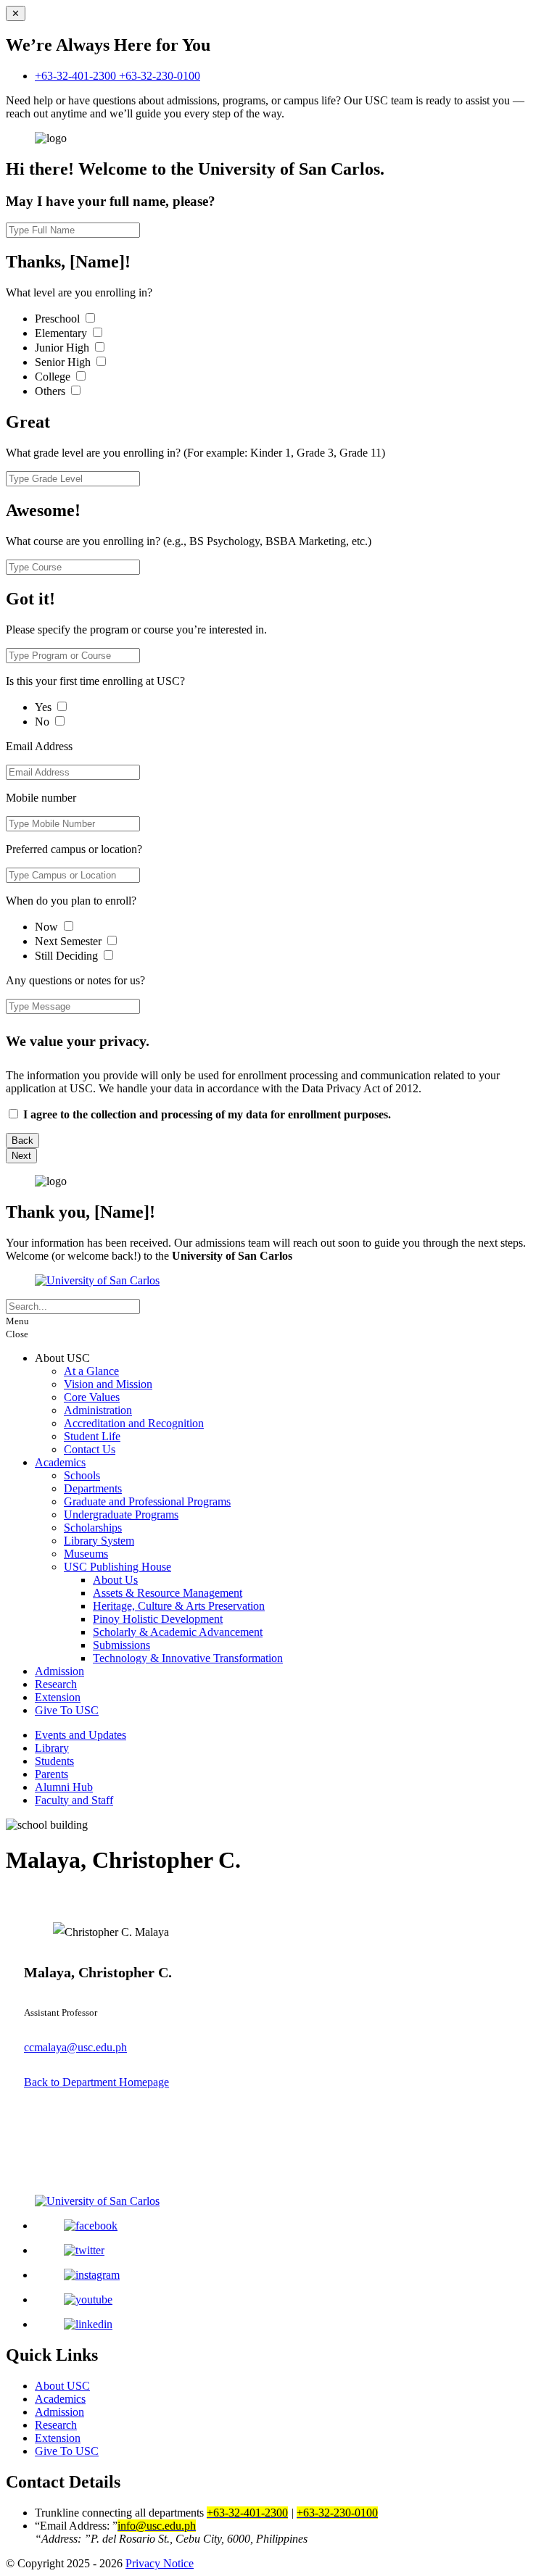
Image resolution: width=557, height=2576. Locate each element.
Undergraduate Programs (121, 1515)
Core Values (92, 1397)
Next (21, 1156)
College (54, 377)
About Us (115, 1580)
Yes (45, 707)
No (44, 722)
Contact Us (90, 1449)
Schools (82, 1475)
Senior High (64, 362)
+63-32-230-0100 (160, 76)
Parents (51, 1774)
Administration (98, 1410)
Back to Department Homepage (96, 2082)
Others (51, 391)
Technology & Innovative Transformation (188, 1658)
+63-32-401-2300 (77, 76)
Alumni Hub (64, 1787)
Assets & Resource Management (168, 1593)
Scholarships (93, 1528)
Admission (59, 1671)
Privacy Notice (160, 2563)
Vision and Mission (108, 1384)
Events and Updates (81, 1735)
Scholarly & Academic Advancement (178, 1632)
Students (54, 1761)
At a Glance (91, 1371)
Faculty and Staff (74, 1800)
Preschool (59, 319)
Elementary (62, 333)
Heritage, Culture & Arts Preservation (179, 1606)
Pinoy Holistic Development (158, 1619)
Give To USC (67, 1710)
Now (48, 927)
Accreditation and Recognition (134, 1423)
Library (52, 1748)
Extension (58, 1697)
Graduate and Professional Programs (147, 1501)
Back (22, 1140)
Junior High (63, 348)
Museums (86, 1554)
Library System (99, 1541)
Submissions (121, 1645)
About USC (62, 2386)
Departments (93, 1488)
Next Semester (68, 941)
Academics (60, 1462)
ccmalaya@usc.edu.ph (75, 2047)
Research (56, 1684)
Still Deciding (68, 956)
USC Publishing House (117, 1567)
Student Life (92, 1436)
